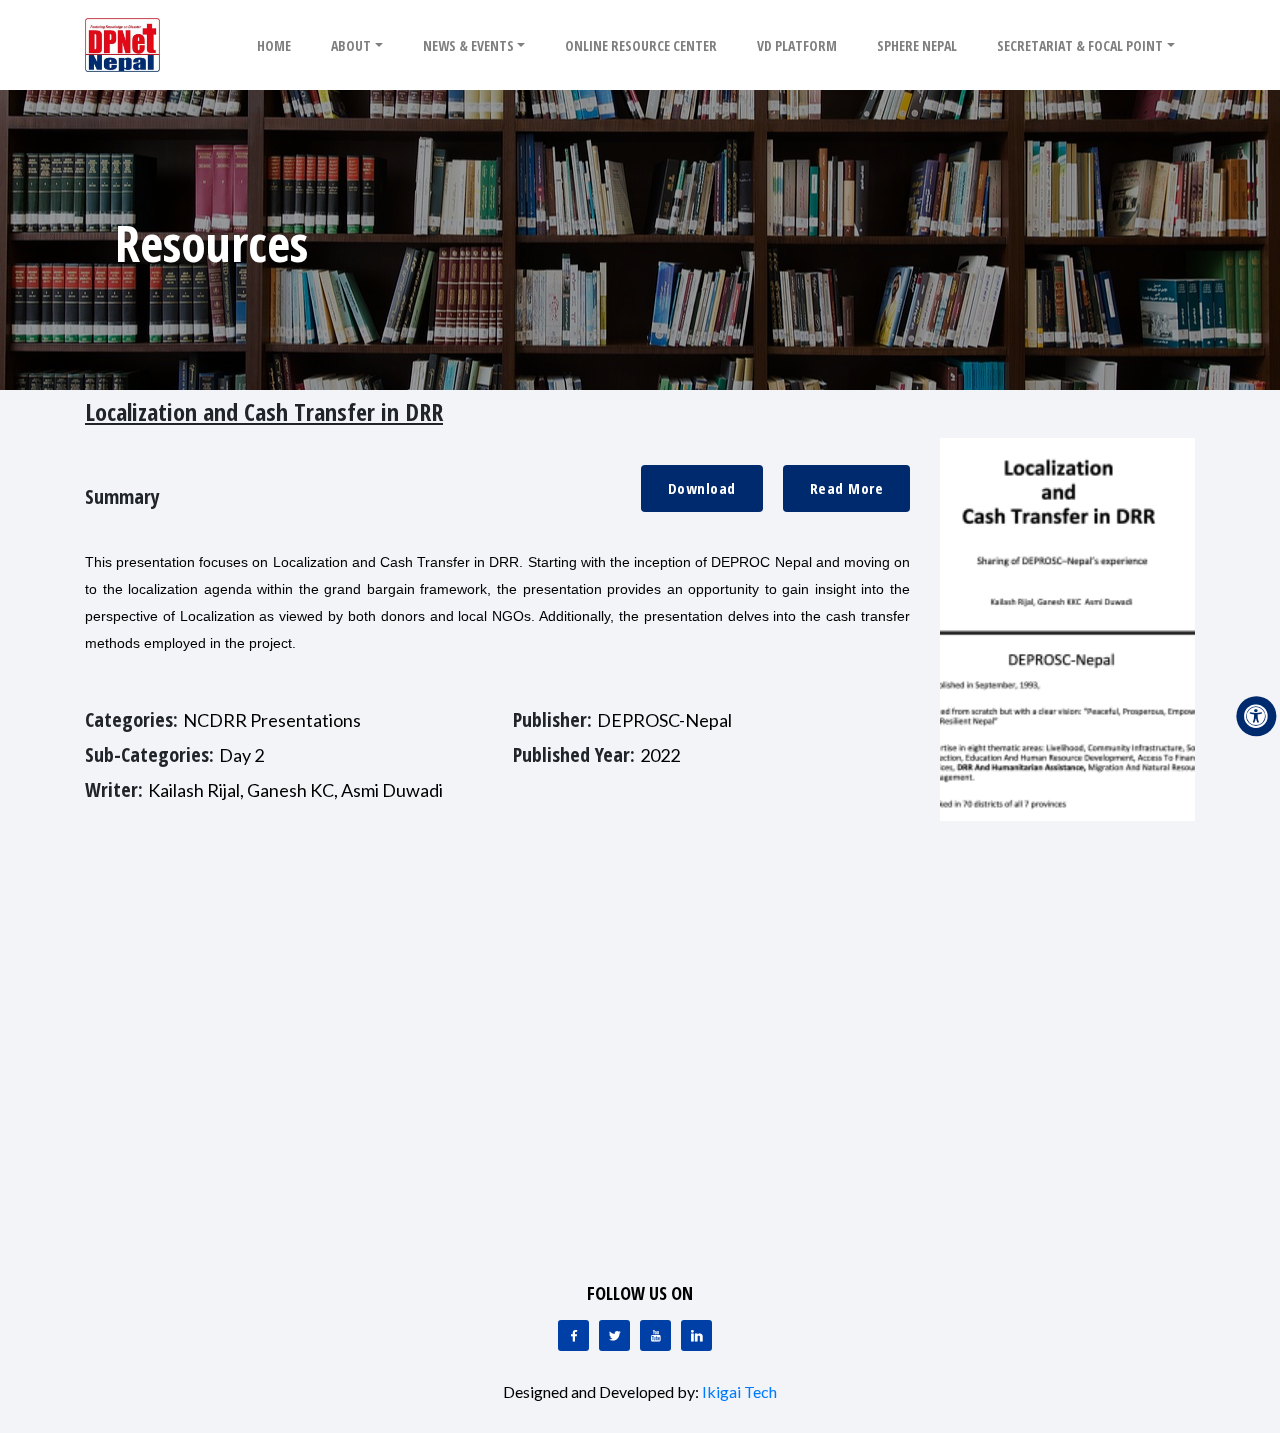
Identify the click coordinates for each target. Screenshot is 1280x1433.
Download (702, 488)
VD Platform (797, 45)
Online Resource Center (641, 45)
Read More (847, 488)
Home (274, 45)
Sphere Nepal (917, 45)
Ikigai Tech (739, 1391)
